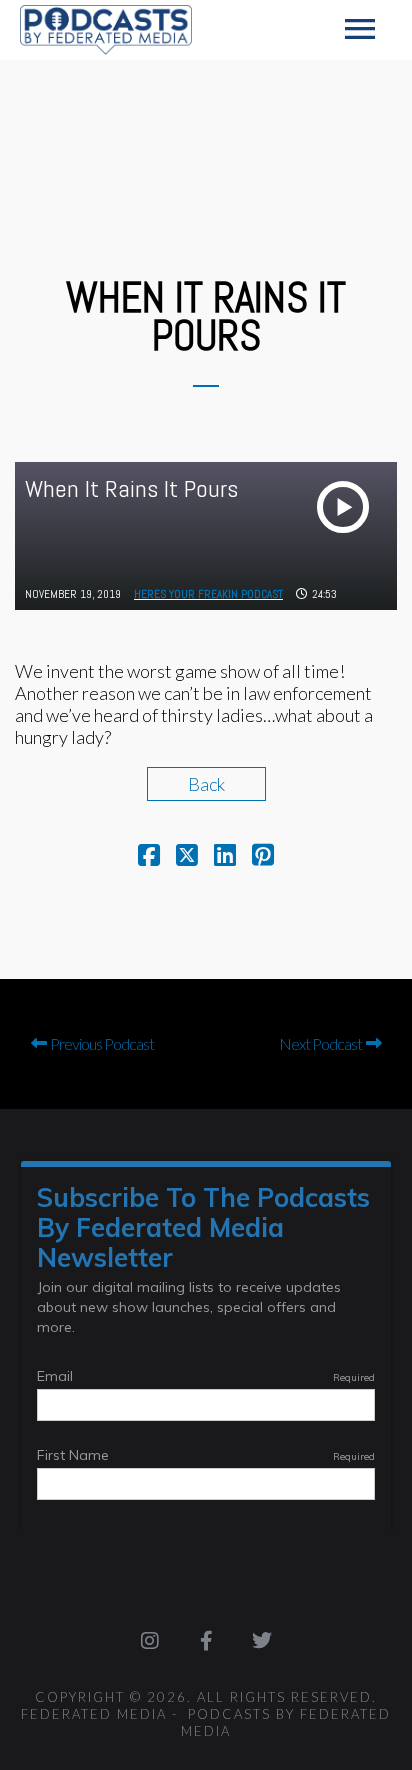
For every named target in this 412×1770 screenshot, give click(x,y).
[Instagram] (150, 1641)
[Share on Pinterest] (263, 857)
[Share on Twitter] (187, 857)
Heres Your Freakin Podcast (208, 594)
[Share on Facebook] (149, 857)
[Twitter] (262, 1641)
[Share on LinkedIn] (225, 857)
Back (206, 784)
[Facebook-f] (206, 1641)
